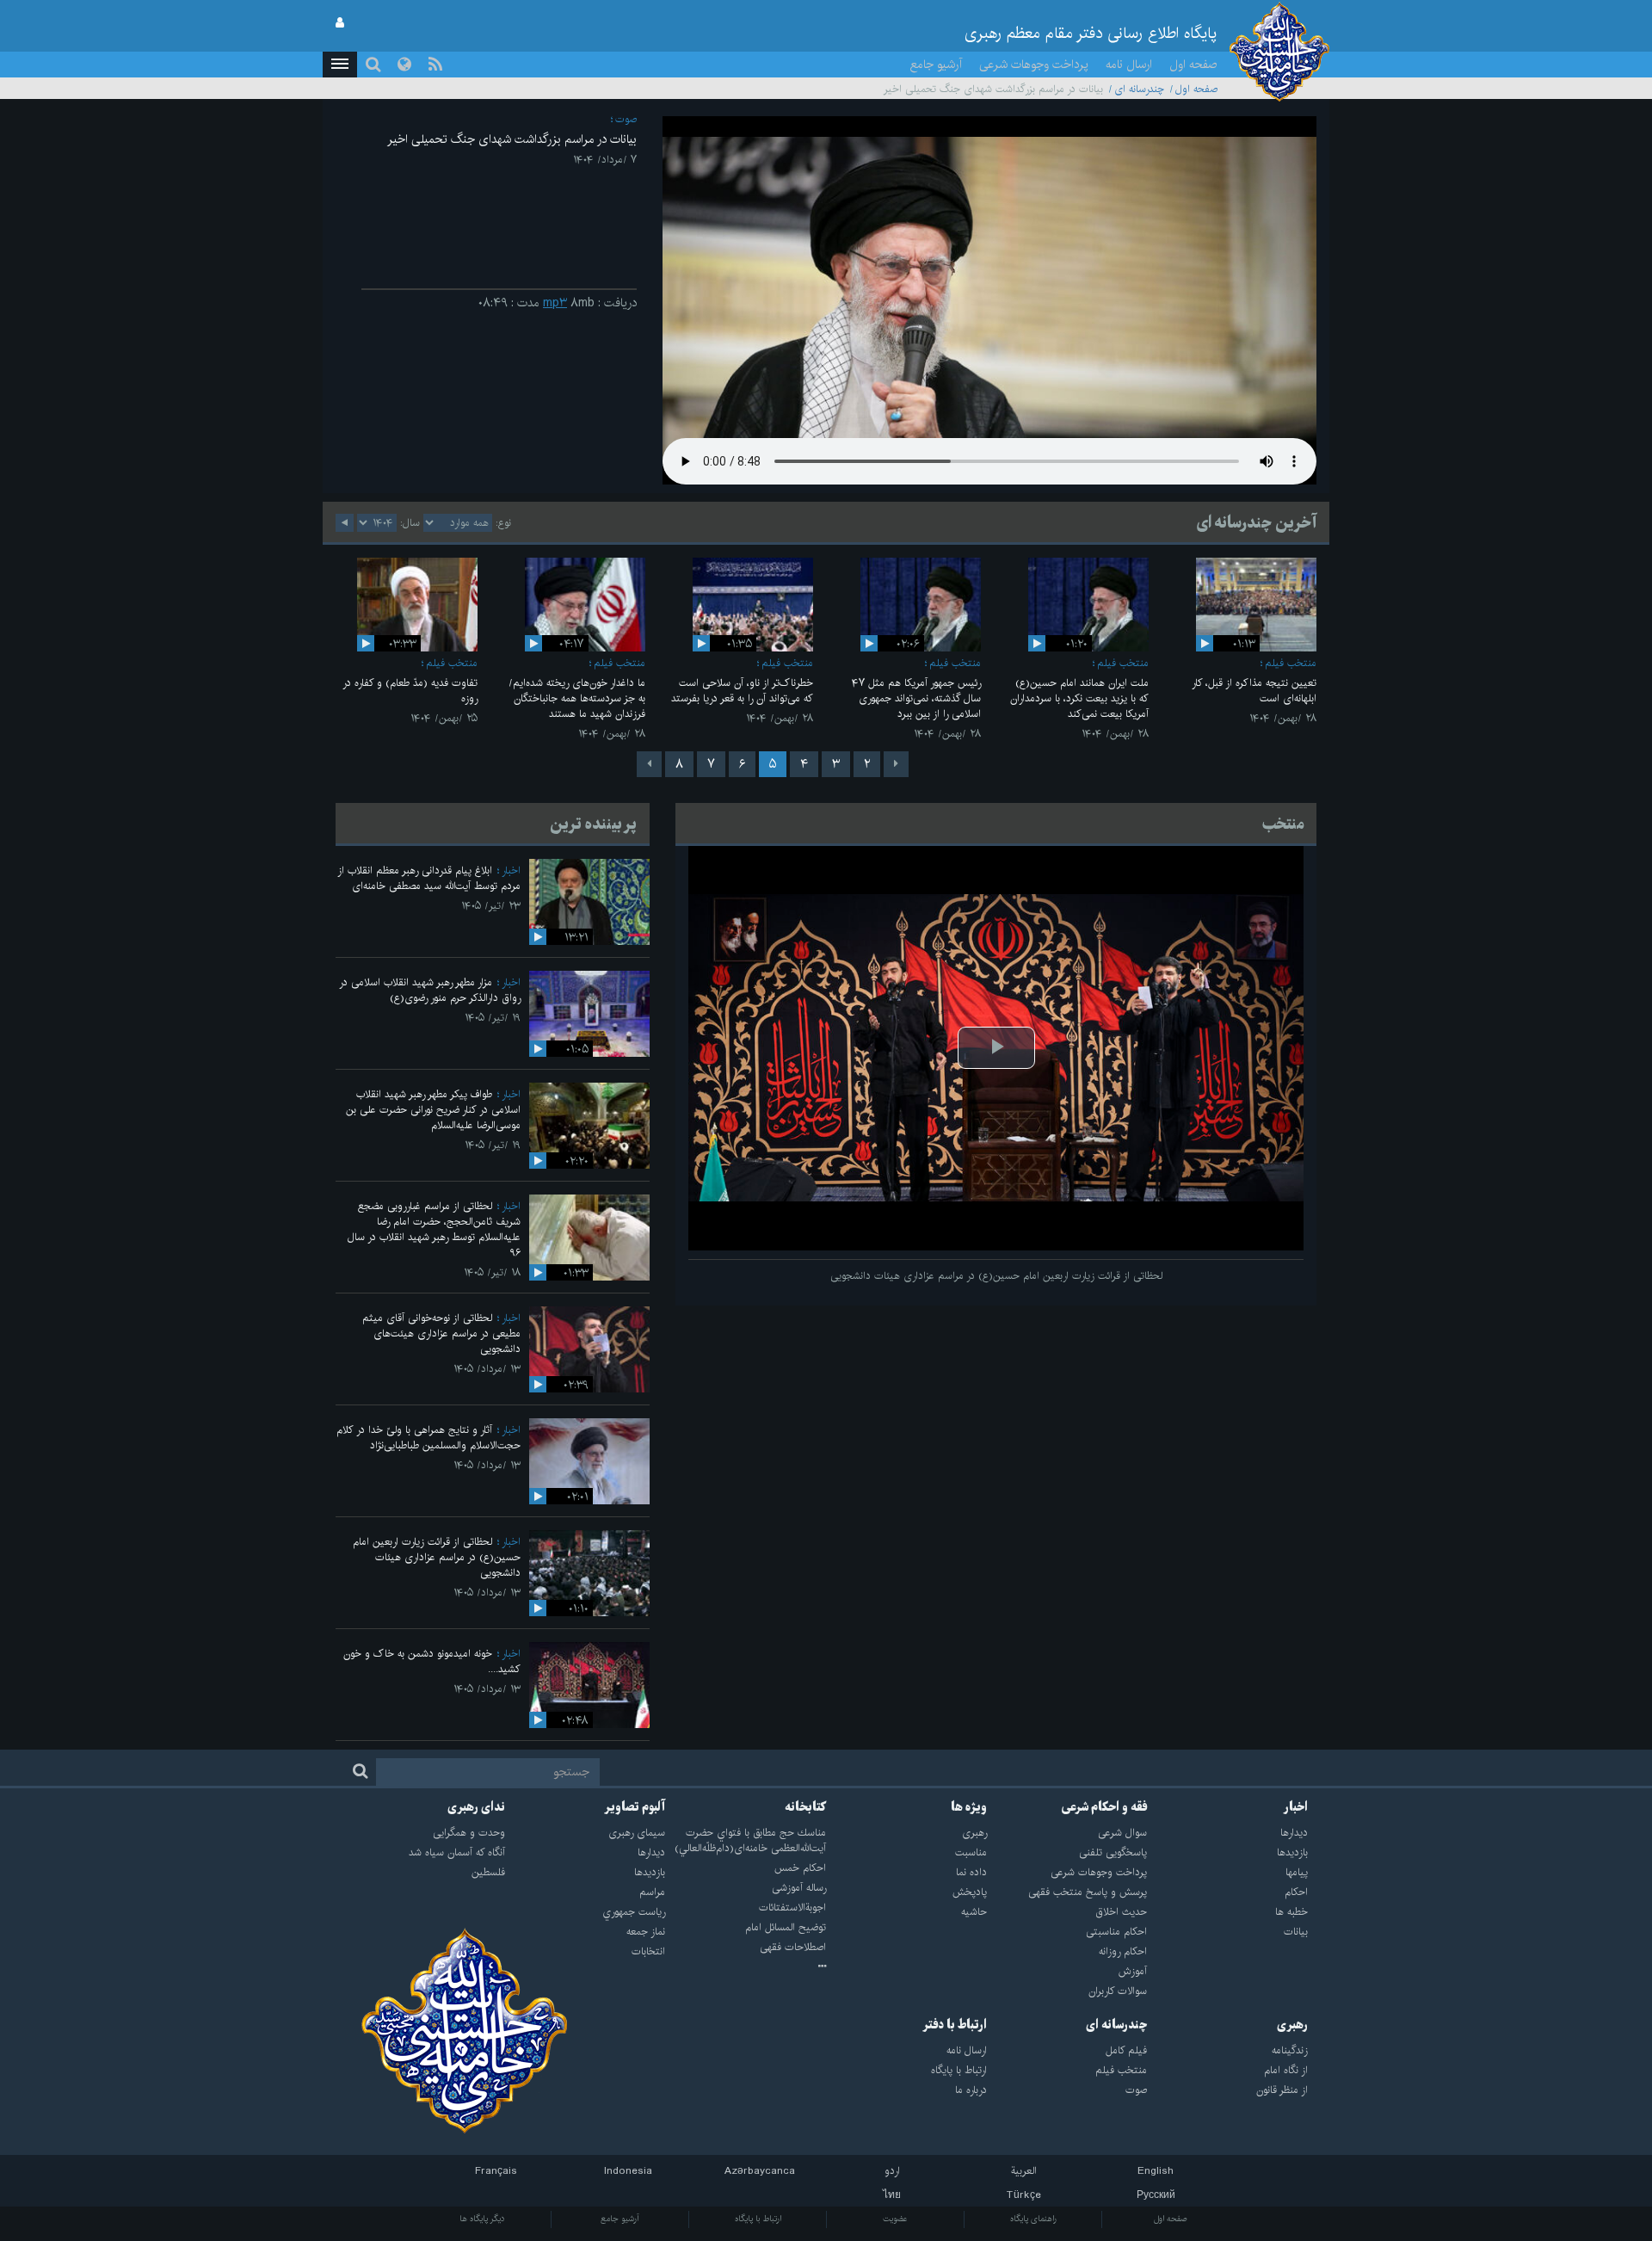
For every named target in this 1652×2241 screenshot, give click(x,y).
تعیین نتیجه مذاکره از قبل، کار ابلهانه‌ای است (1254, 691)
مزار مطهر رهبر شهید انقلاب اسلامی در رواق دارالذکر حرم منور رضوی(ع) (430, 990)
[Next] (649, 764)
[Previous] (896, 764)
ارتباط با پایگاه (758, 2219)
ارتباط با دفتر (955, 2025)
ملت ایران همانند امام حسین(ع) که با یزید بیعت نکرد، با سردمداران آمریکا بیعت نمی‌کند (1079, 698)
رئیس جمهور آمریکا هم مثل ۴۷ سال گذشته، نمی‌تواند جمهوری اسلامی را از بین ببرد (916, 698)
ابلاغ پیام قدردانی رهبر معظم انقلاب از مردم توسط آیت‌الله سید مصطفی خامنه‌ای (429, 878)
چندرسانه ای (1139, 89)
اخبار (511, 870)
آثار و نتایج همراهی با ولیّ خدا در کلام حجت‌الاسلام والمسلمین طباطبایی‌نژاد (428, 1438)
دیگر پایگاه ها (482, 2219)
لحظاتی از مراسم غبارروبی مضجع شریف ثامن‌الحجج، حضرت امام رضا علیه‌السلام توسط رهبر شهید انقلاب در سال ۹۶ (434, 1229)
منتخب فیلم (1291, 663)
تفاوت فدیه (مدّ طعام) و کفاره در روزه (410, 691)
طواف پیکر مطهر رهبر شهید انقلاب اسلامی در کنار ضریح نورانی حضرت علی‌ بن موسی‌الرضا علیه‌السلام (433, 1110)
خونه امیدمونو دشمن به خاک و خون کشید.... (432, 1661)
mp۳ (555, 303)
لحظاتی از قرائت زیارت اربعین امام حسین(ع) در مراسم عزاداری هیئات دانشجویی (437, 1557)
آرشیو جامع (936, 65)
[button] (340, 65)
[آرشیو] (746, 1967)
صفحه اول (1193, 65)
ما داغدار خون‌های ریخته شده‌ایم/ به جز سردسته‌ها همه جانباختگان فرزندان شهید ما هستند (577, 698)
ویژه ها (969, 1807)
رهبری (1292, 2025)
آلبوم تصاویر (635, 1807)
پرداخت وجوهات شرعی (1034, 65)
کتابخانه (805, 1807)
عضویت (895, 2219)
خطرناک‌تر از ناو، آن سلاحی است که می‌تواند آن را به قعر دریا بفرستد (742, 691)
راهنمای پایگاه (1033, 2219)
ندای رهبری (476, 1807)
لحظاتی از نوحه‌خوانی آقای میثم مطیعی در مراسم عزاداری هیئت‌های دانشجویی (441, 1333)
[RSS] (435, 65)
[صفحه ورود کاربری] (340, 23)
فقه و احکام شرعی (1104, 1807)
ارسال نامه (1129, 65)
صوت (626, 119)
